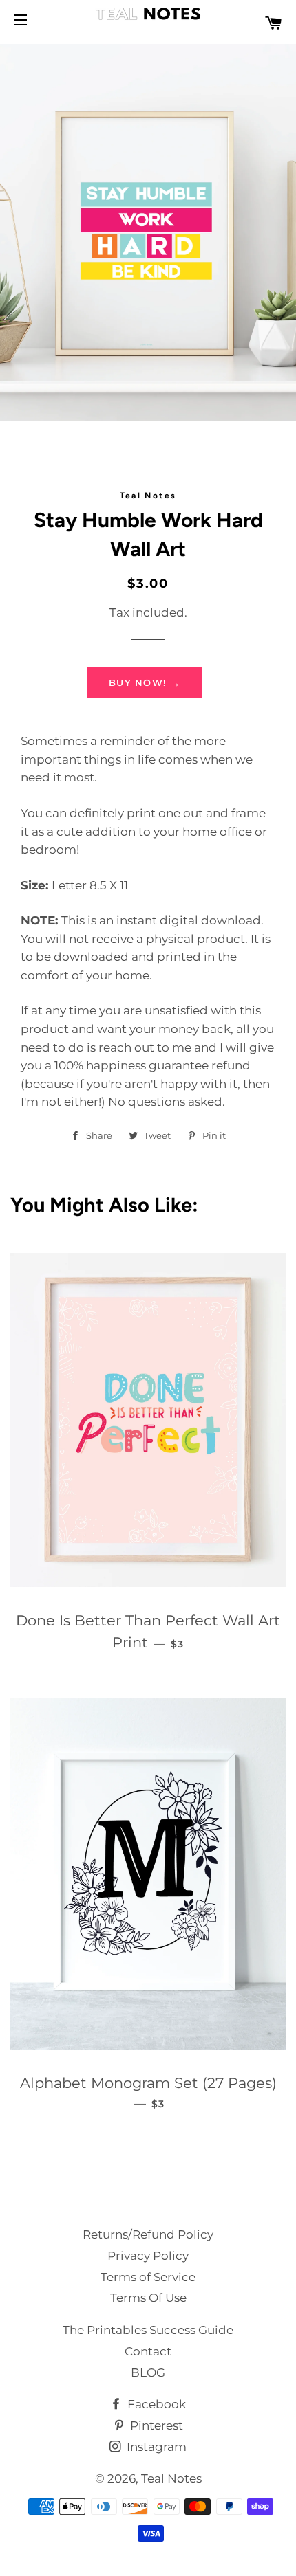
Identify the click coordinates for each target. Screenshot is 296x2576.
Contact (148, 2351)
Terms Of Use (148, 2298)
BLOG (148, 2373)
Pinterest (155, 2425)
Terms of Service (148, 2277)
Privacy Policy (148, 2256)
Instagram (155, 2447)
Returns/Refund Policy (148, 2234)
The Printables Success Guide (148, 2330)
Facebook (155, 2404)
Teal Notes (171, 2478)
